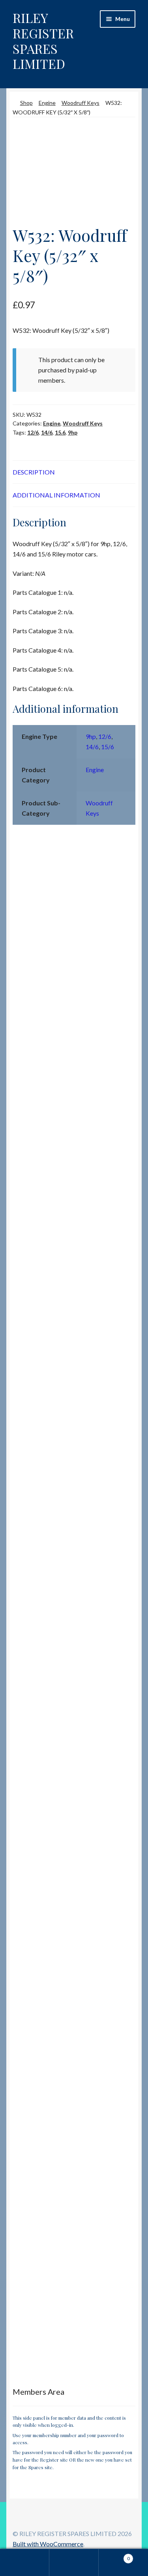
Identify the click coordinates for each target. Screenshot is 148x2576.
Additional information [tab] (56, 495)
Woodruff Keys (81, 103)
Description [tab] (34, 472)
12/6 (33, 432)
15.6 (60, 432)
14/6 (47, 432)
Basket (114, 2556)
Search (74, 2563)
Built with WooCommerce (48, 2544)
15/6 (108, 747)
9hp (73, 432)
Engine (47, 103)
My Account (25, 2563)
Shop (26, 103)
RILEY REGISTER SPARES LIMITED (43, 41)
